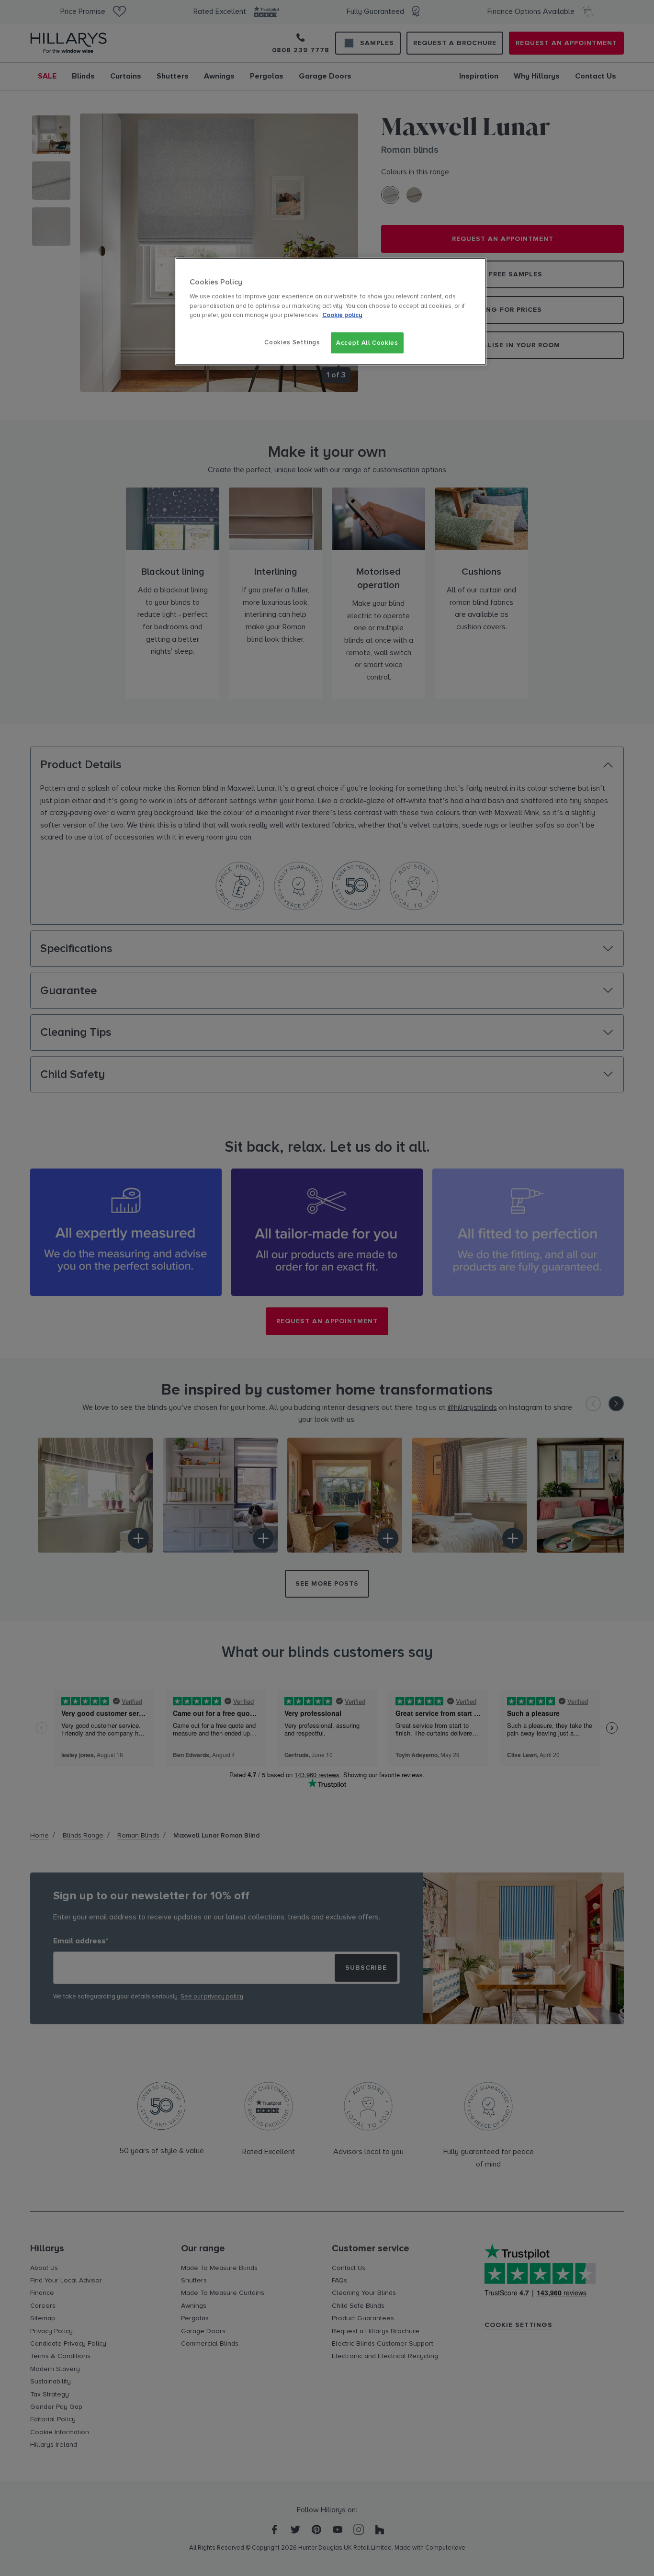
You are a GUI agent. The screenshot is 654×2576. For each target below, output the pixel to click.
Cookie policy (342, 315)
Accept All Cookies (367, 343)
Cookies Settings (292, 342)
